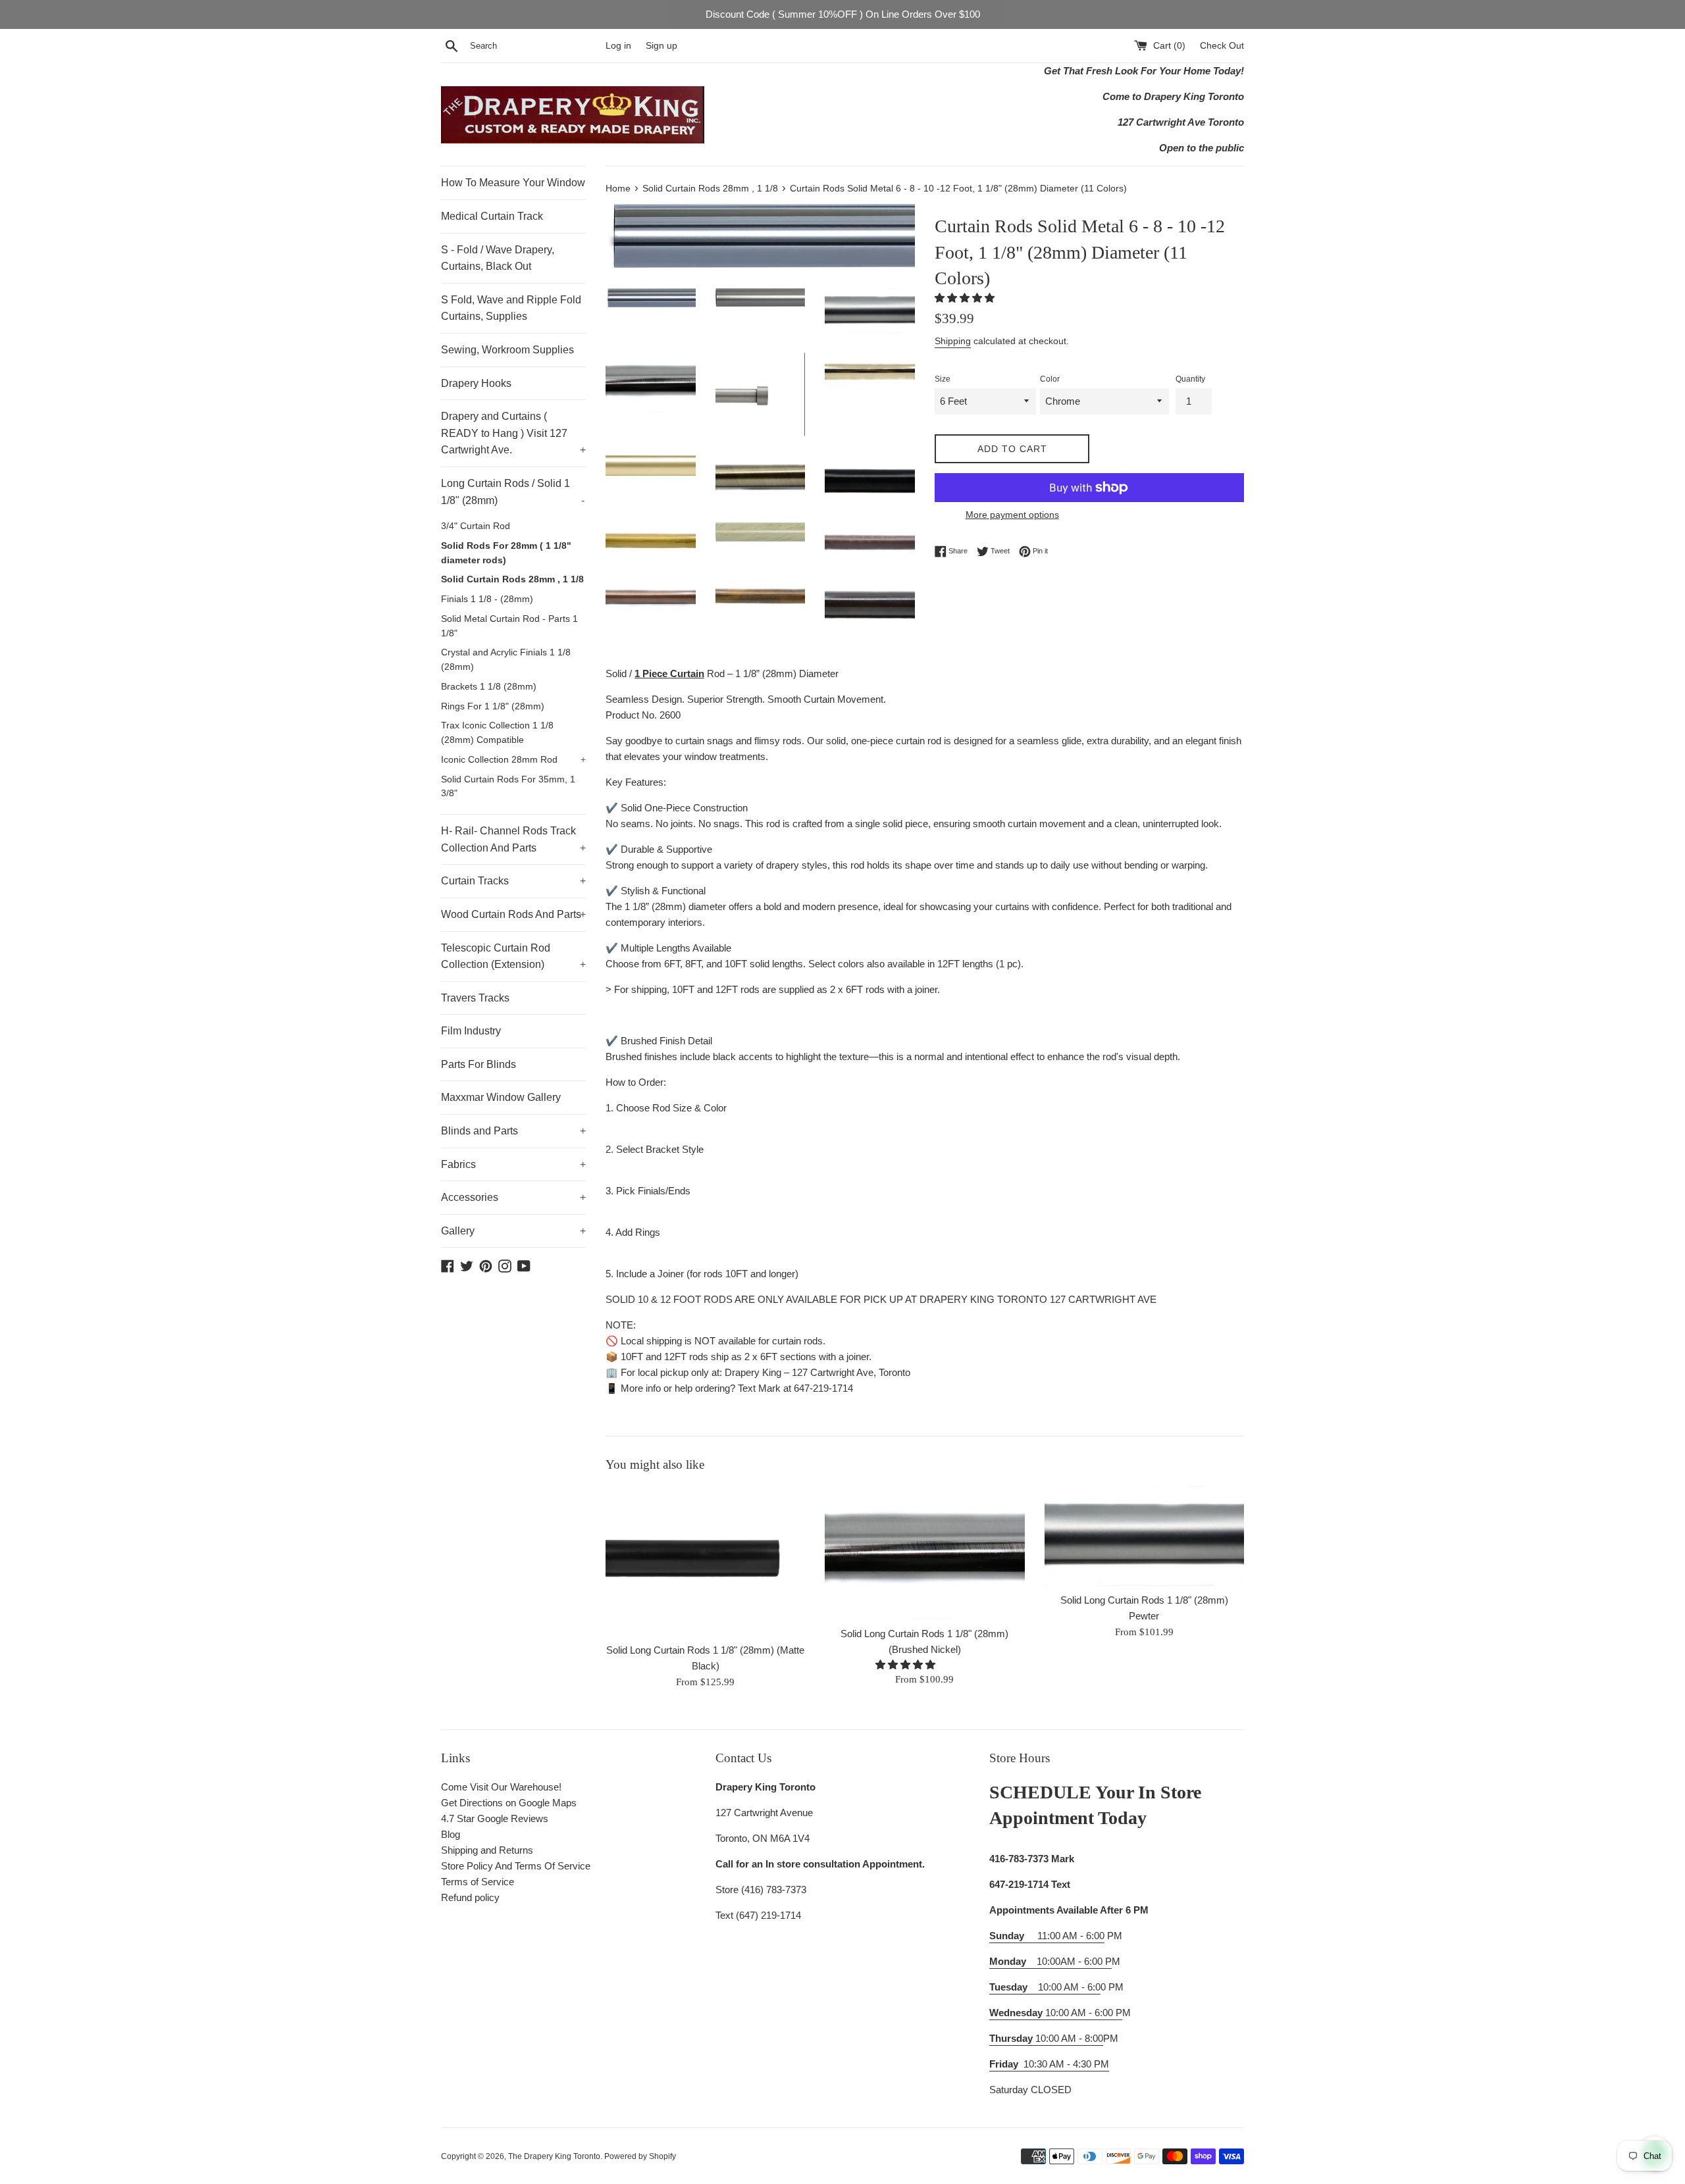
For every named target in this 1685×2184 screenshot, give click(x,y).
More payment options (1012, 515)
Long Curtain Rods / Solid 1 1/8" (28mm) (513, 492)
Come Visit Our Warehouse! (501, 1787)
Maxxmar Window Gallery (501, 1097)
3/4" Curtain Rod (476, 526)
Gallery (513, 1231)
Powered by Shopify (640, 2156)
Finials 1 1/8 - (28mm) (487, 599)
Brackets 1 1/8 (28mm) (489, 687)
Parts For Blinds (479, 1064)
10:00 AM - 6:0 (1045, 1987)
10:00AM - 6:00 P (1050, 1961)
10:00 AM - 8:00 (1046, 2038)
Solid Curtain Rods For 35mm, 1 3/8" (508, 787)
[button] (966, 298)
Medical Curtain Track (492, 216)
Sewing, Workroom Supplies (507, 350)
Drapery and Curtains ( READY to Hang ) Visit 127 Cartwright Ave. (513, 433)
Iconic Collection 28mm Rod (513, 760)
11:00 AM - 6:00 (1047, 1936)
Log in (618, 46)
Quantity (1190, 379)
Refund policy (470, 1897)
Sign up (661, 46)
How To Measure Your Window (513, 183)
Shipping (953, 341)
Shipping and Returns (487, 1850)
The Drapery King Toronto (554, 2156)
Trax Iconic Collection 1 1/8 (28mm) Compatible (497, 733)
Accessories (513, 1197)
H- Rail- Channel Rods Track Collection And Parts (513, 839)
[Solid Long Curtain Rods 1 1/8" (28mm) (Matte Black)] (705, 1561)
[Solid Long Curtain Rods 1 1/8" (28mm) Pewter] (1144, 1536)
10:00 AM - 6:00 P (1056, 2013)
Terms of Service (478, 1882)
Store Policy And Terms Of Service (516, 1866)
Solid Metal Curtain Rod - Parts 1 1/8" (509, 626)
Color (1050, 379)
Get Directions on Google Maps (509, 1803)
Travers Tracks (475, 998)
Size (943, 379)
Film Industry (471, 1031)
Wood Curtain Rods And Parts (513, 914)
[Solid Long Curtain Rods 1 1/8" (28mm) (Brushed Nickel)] (924, 1553)
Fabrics (513, 1164)
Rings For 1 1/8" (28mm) (493, 706)
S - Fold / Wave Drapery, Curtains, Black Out (498, 258)
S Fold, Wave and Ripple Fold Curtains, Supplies (511, 308)
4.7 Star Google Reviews (495, 1818)
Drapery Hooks (476, 383)
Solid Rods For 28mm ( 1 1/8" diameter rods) (506, 553)
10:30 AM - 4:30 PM (1066, 2064)
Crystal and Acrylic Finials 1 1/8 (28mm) (506, 660)
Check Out (1222, 46)
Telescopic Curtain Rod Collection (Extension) (513, 956)
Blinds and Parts (513, 1131)
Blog (451, 1834)
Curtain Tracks (513, 881)
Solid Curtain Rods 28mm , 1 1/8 (512, 579)
